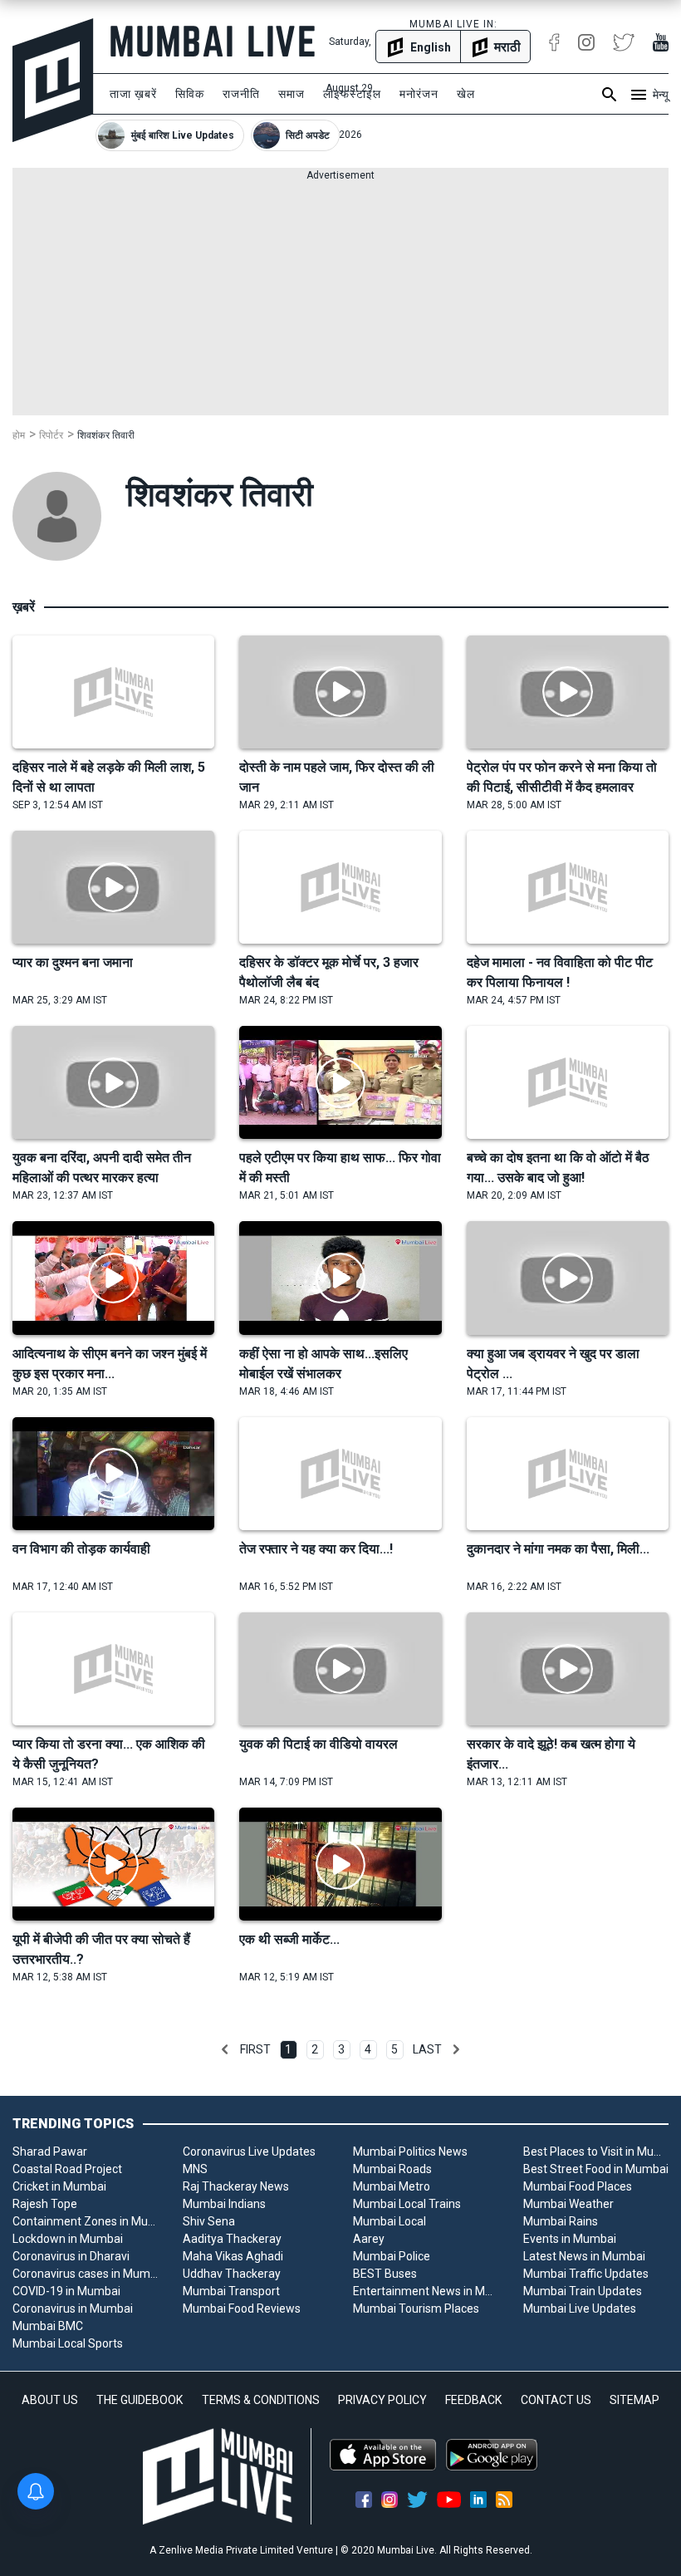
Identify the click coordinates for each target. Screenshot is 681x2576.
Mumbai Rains (561, 2221)
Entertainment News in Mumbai (426, 2291)
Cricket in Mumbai (59, 2186)
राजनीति (241, 94)
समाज (292, 94)
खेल (466, 94)
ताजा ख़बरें (133, 94)
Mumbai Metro (392, 2186)
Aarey (369, 2239)
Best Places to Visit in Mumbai (596, 2152)
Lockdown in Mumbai (68, 2239)
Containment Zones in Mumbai (85, 2221)
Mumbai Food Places (578, 2186)
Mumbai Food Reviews (242, 2309)
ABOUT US (50, 2400)
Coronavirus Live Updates (249, 2152)
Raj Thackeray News (236, 2186)
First (255, 2049)
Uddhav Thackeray (232, 2274)
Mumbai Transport (231, 2291)
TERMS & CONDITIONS (261, 2400)
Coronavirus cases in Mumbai (85, 2274)
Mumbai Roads (392, 2169)
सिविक (190, 94)
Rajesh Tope (45, 2204)
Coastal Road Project (67, 2169)
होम (19, 435)
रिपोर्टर (51, 435)
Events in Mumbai (570, 2239)
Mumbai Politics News (410, 2152)
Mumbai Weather (568, 2204)
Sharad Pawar (50, 2152)
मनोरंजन (419, 94)
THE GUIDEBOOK (140, 2400)
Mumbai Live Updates (580, 2309)
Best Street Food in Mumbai (596, 2169)
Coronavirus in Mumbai (73, 2309)
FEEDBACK (473, 2400)
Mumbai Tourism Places (416, 2309)
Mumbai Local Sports (68, 2343)
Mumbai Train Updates (583, 2291)
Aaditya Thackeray (232, 2239)
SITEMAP (634, 2400)
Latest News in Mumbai (584, 2256)
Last (427, 2049)
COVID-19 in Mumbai (66, 2291)
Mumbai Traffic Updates (586, 2274)
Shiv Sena (209, 2221)
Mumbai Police (392, 2256)
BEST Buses (385, 2274)
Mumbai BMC (48, 2326)
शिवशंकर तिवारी (106, 435)
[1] (225, 2049)
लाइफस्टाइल (352, 94)
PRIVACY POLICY (382, 2400)
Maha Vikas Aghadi (233, 2256)
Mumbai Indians (224, 2204)
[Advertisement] (340, 299)
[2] (456, 2049)
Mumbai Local (389, 2221)
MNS (195, 2169)
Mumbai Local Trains (407, 2204)
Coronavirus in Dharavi (71, 2256)
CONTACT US (556, 2400)
